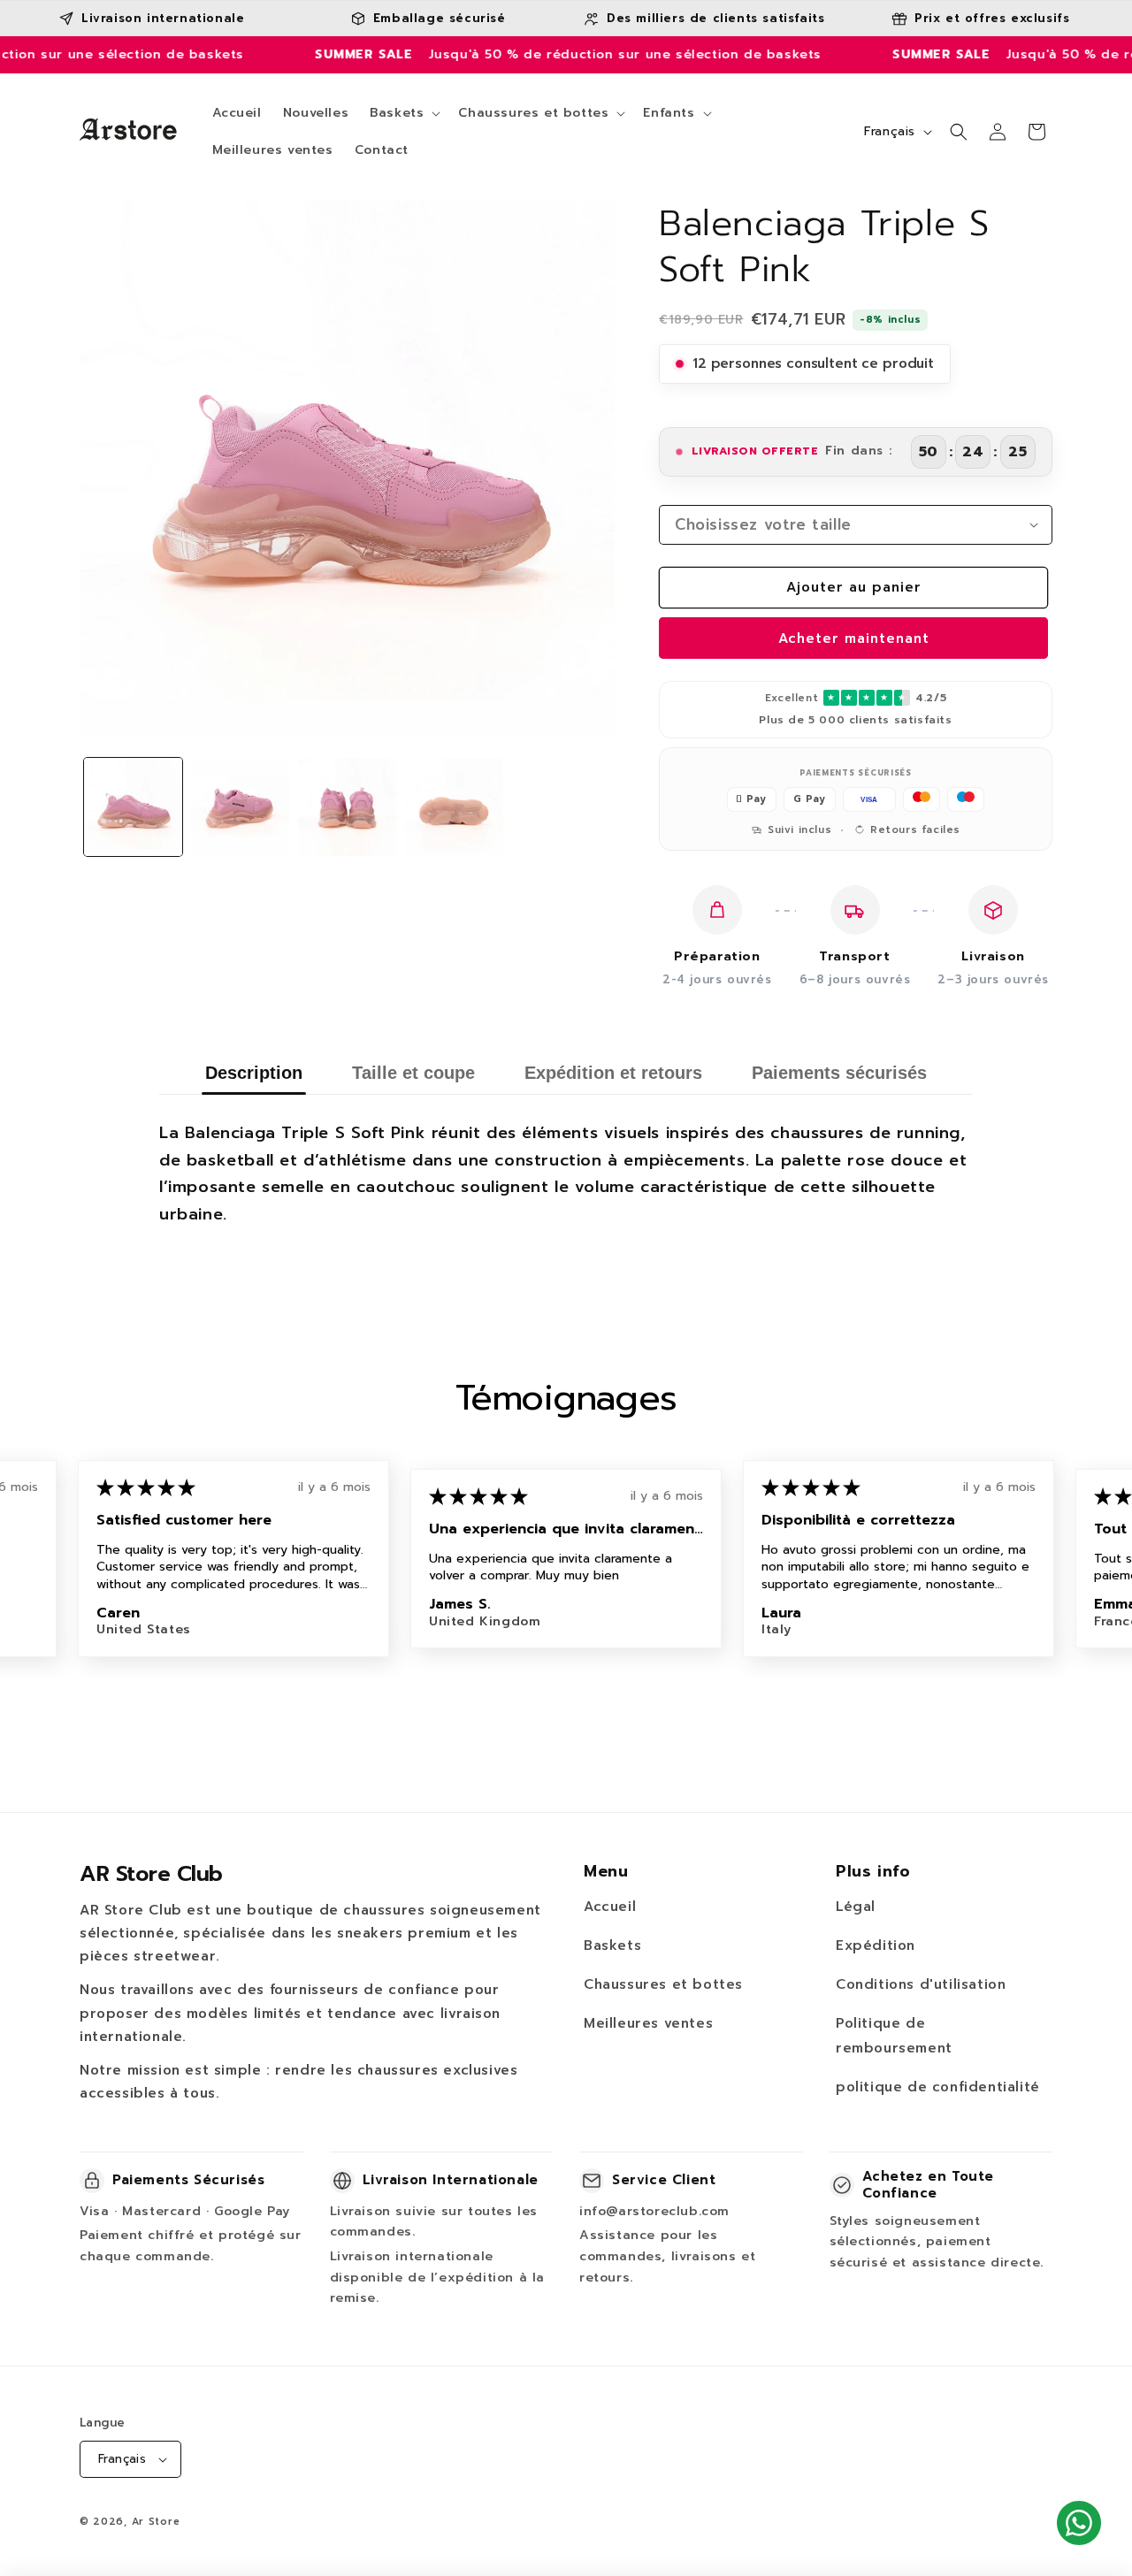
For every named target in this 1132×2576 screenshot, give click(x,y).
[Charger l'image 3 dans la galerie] (347, 807)
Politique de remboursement (894, 2036)
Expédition (876, 1945)
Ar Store (156, 2522)
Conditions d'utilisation (921, 1984)
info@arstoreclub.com (654, 2211)
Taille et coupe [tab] (413, 1073)
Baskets (612, 1945)
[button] (403, 113)
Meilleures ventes (648, 2023)
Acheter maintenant (854, 638)
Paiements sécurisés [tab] (839, 1073)
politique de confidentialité (938, 2087)
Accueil (610, 1907)
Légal (856, 1907)
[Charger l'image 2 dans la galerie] (240, 807)
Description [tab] (254, 1073)
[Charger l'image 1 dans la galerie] (133, 807)
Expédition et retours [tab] (613, 1073)
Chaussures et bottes (663, 1984)
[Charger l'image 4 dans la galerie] (454, 807)
